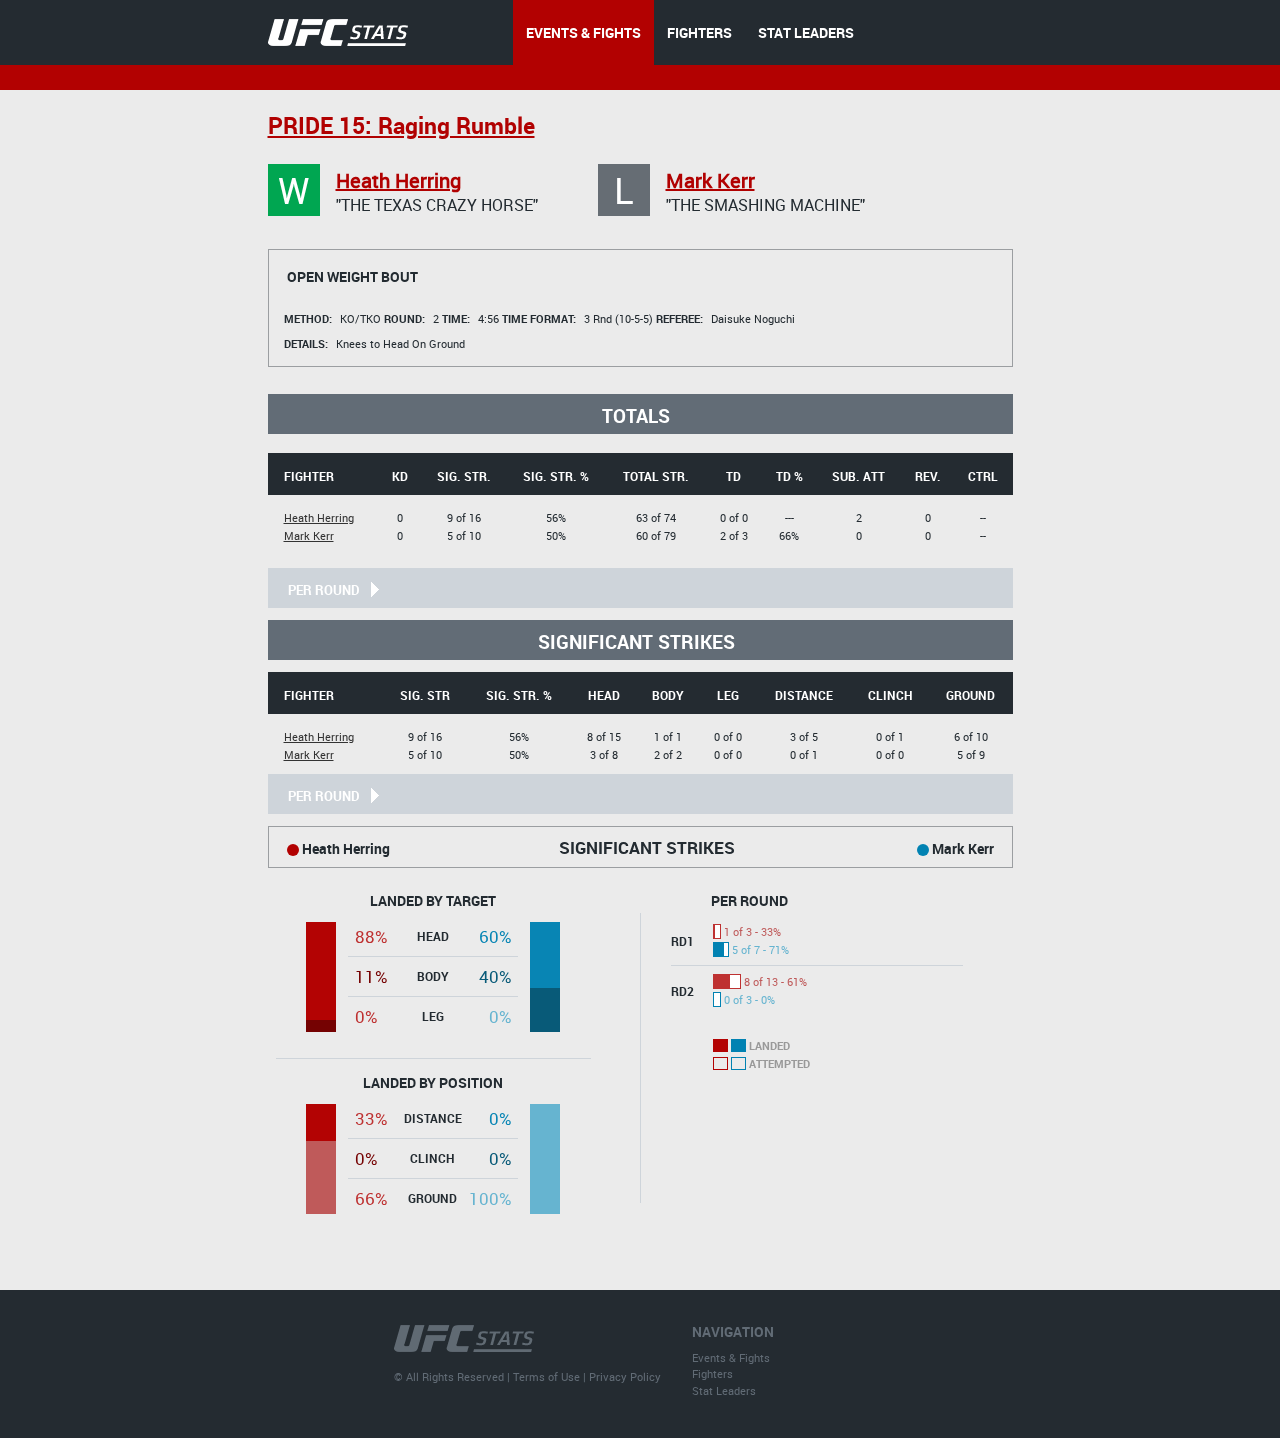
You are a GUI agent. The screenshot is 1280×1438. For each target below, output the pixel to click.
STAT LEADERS (806, 32)
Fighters (712, 1373)
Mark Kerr (710, 180)
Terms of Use (546, 1376)
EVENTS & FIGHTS (583, 32)
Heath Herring (398, 180)
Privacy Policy (625, 1376)
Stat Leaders (724, 1390)
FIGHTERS (699, 32)
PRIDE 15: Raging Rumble (401, 125)
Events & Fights (731, 1357)
